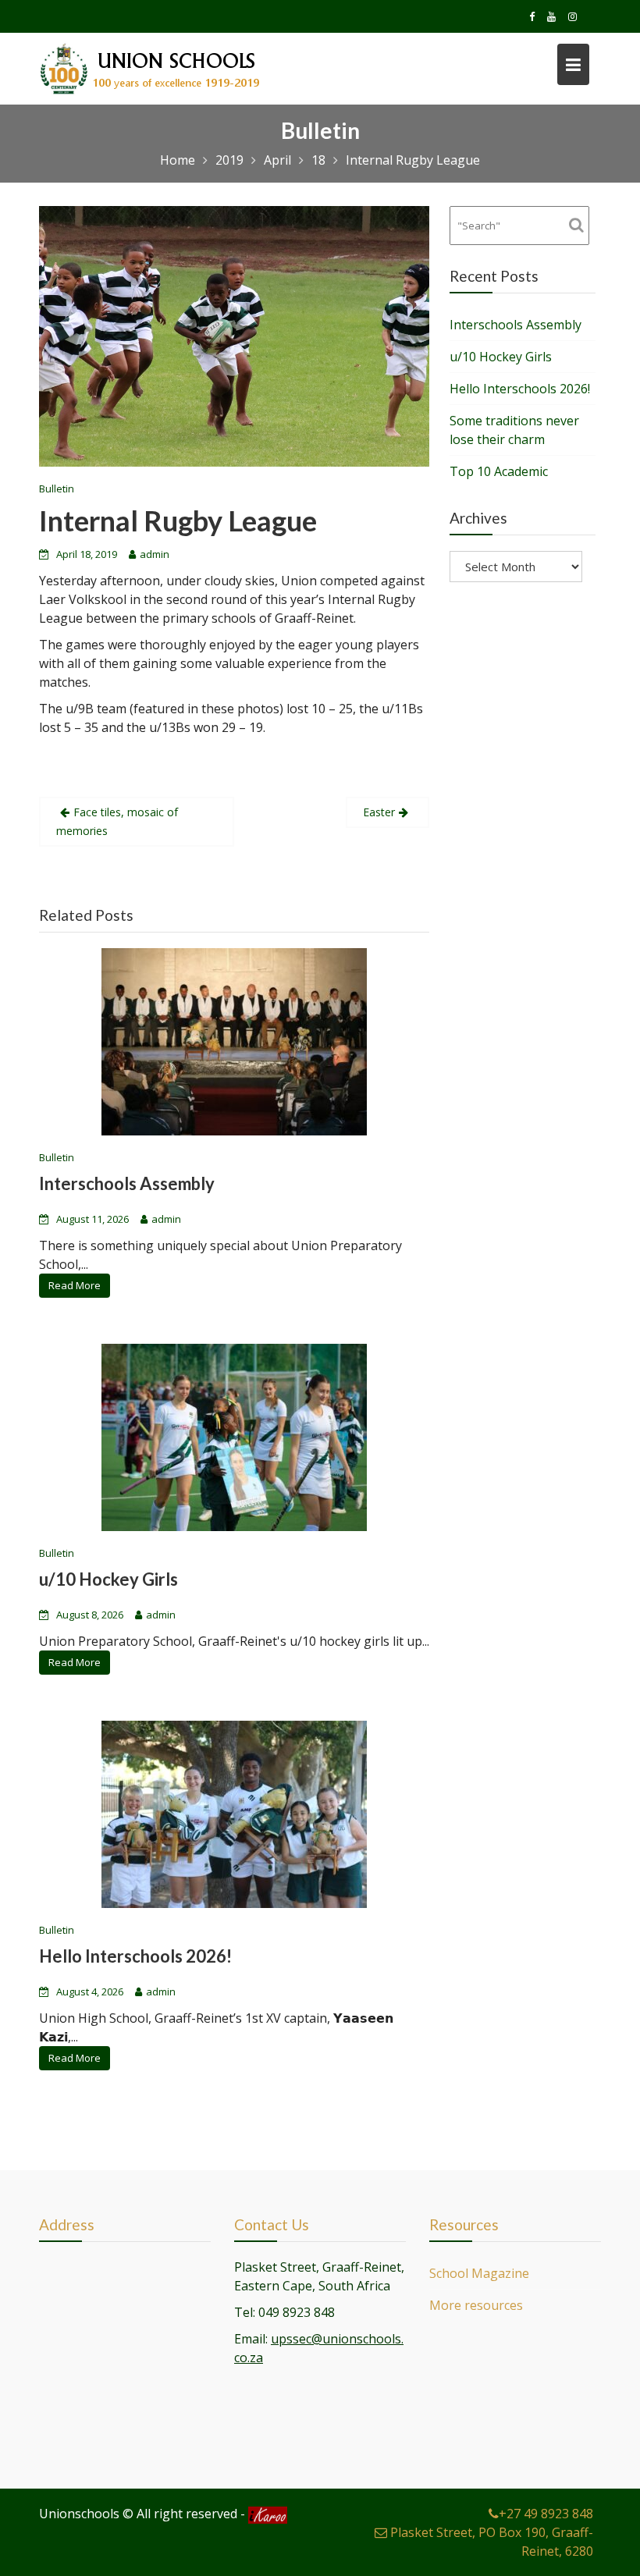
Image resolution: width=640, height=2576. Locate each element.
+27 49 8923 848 (546, 2514)
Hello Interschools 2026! (135, 1956)
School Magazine (479, 2273)
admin (155, 554)
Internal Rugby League (178, 521)
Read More (75, 1285)
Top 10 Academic (499, 471)
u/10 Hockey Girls (108, 1579)
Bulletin (57, 489)
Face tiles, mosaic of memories (117, 821)
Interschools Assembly (127, 1183)
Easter (379, 812)
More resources (476, 2305)
